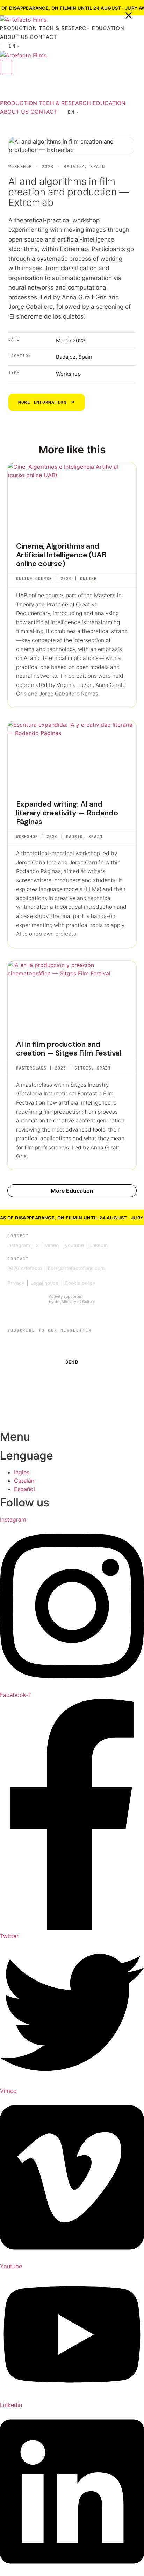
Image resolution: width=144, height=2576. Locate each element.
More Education (72, 1191)
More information (42, 402)
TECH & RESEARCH (64, 28)
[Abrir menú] (6, 67)
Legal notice (44, 1283)
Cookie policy (80, 1283)
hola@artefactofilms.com (76, 1268)
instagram (19, 1245)
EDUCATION (108, 28)
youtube (74, 1245)
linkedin (99, 1245)
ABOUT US (14, 37)
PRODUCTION (19, 28)
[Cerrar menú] (129, 15)
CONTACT (43, 37)
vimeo (52, 1245)
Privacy (16, 1283)
